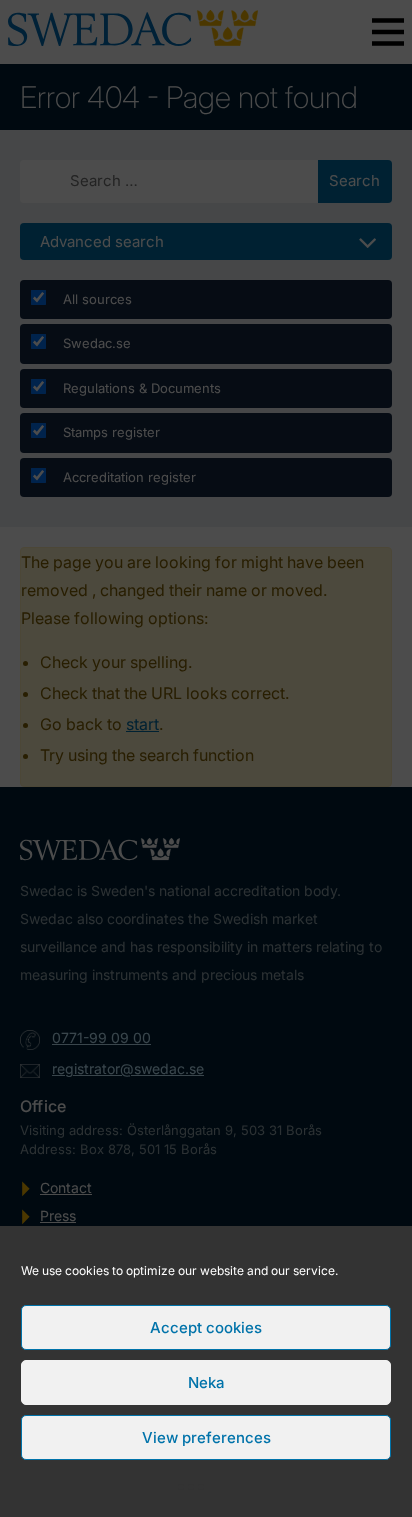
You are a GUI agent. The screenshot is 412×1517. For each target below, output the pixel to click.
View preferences (206, 1437)
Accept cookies (206, 1327)
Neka (206, 1382)
